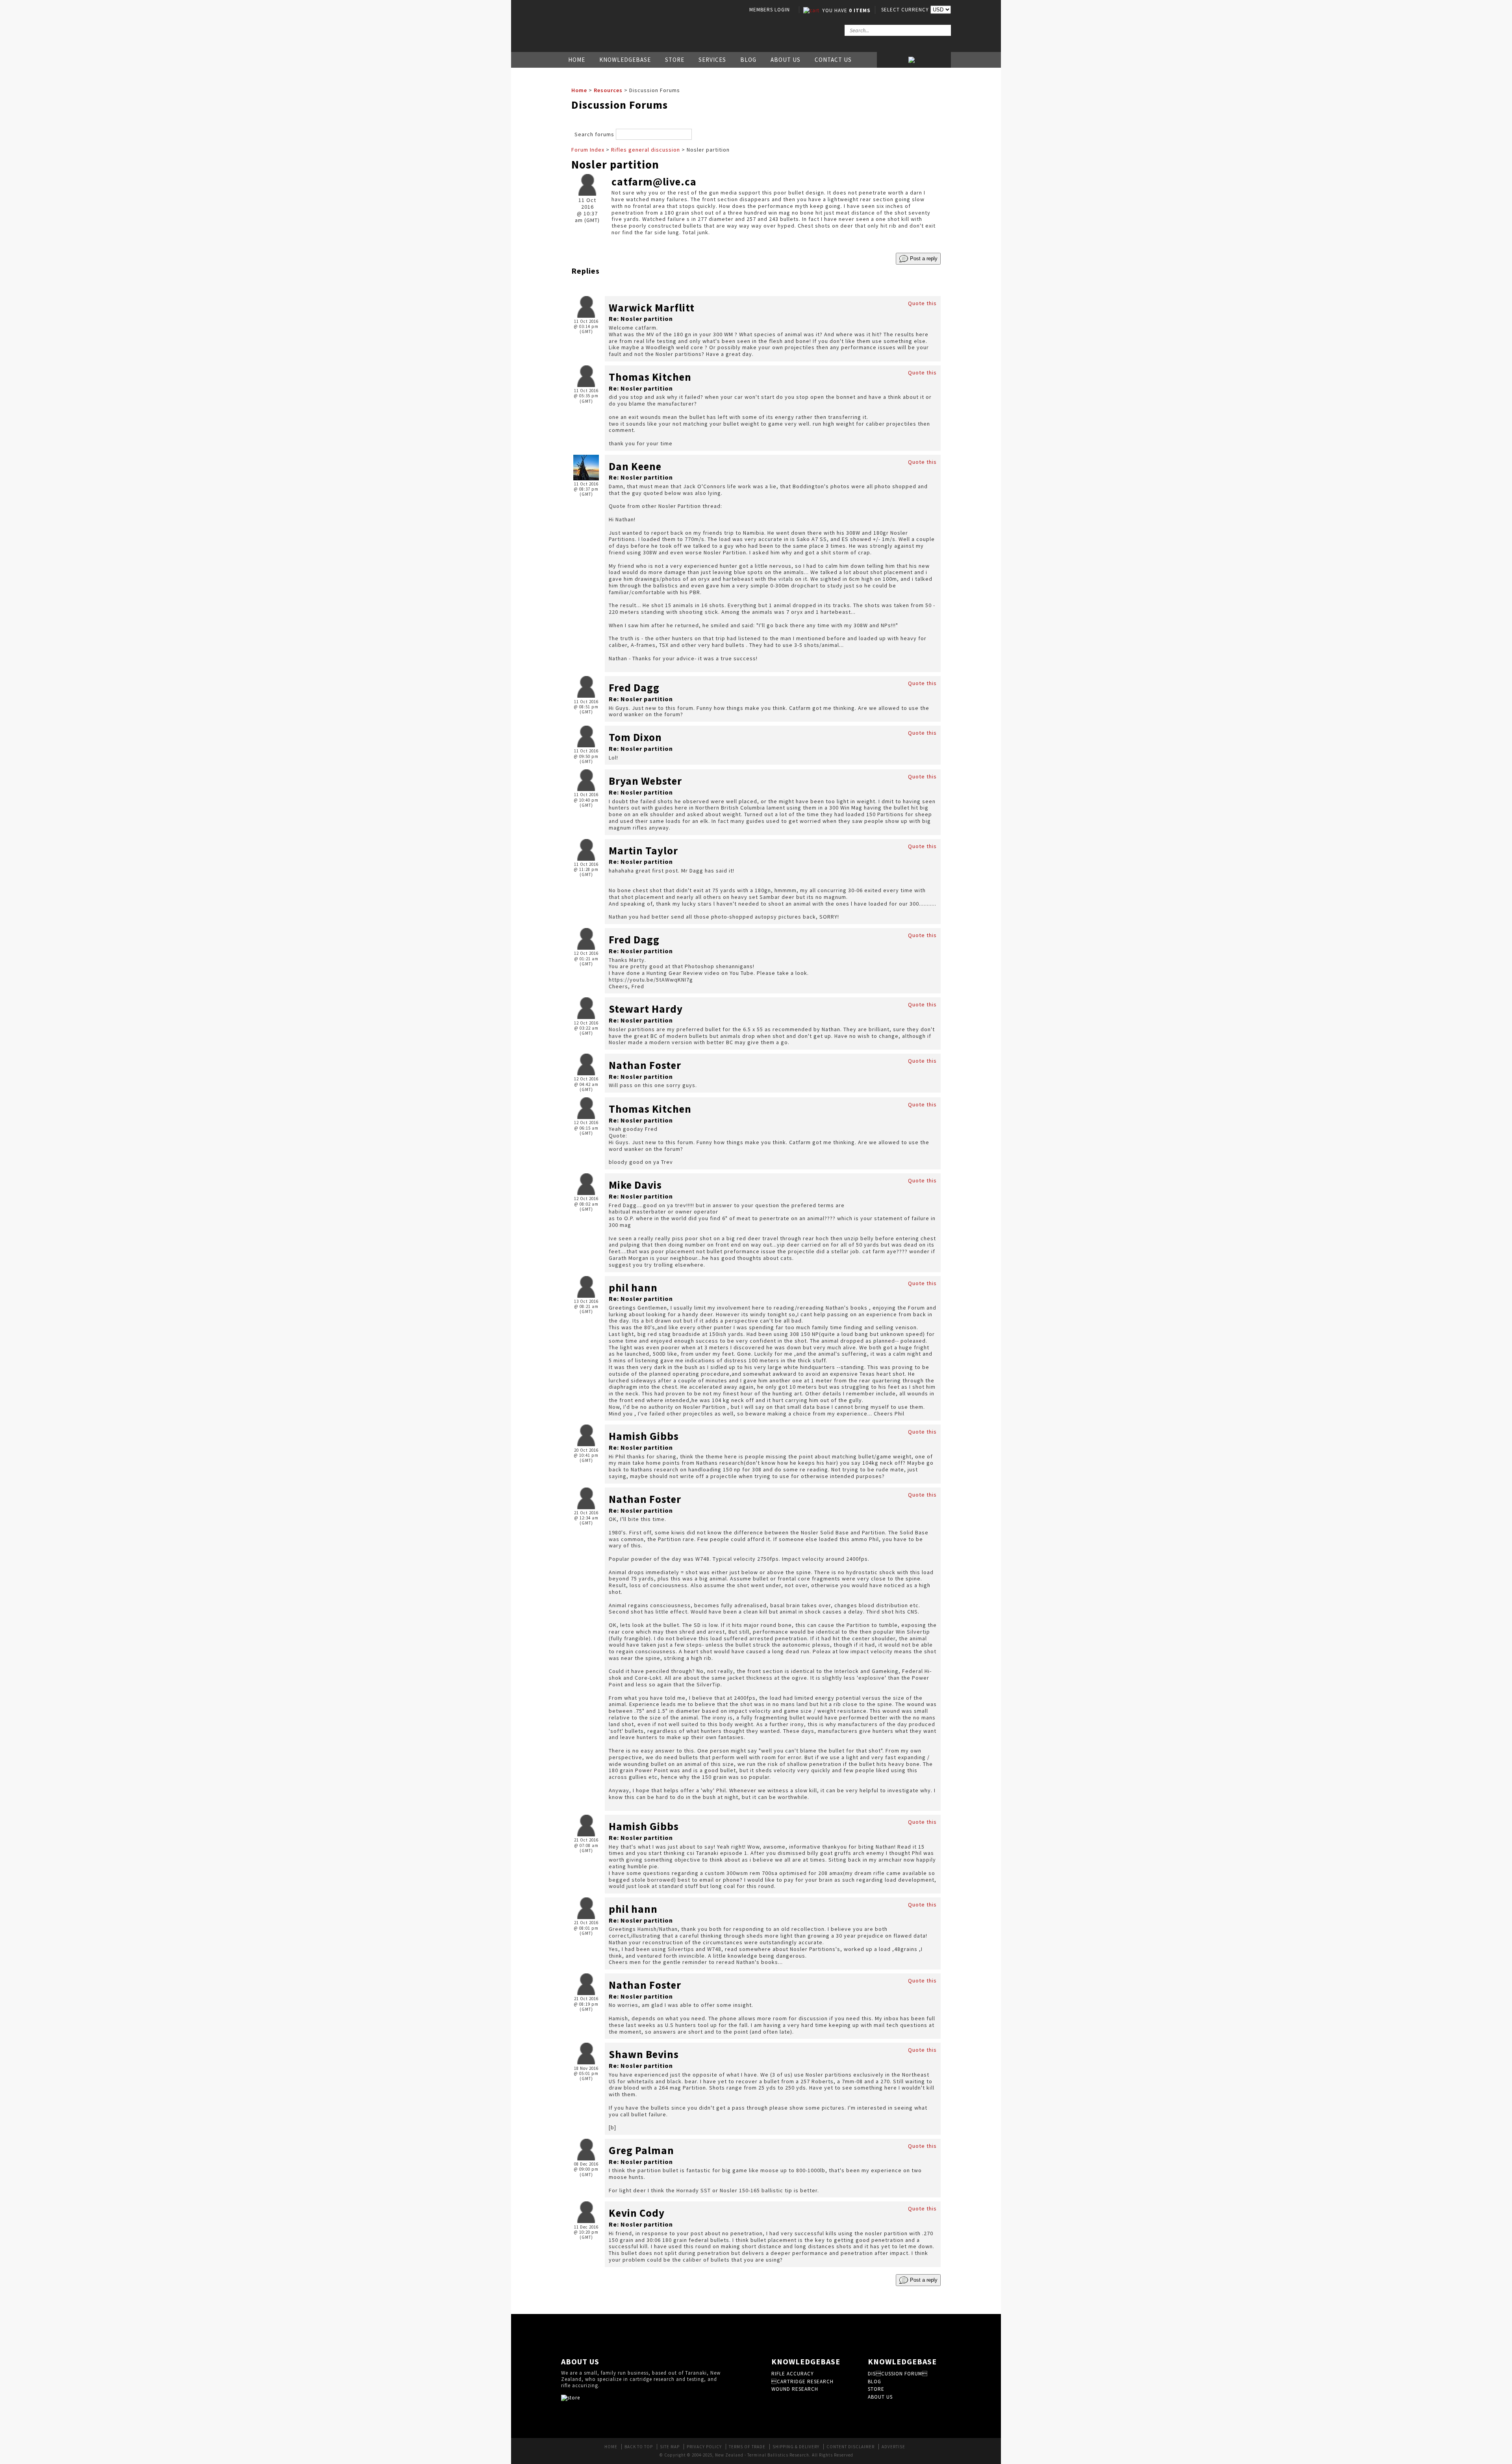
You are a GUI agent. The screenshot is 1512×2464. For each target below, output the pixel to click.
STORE (876, 2389)
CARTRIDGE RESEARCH (802, 2382)
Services (712, 60)
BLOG (875, 2382)
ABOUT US (880, 2397)
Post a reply (923, 258)
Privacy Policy (704, 2447)
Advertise (893, 2447)
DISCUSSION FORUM (898, 2374)
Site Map (670, 2447)
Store (675, 60)
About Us (786, 60)
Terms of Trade (747, 2447)
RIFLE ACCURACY (793, 2374)
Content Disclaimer (850, 2447)
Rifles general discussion (646, 150)
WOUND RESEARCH (795, 2389)
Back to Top (639, 2447)
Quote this (922, 303)
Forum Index (588, 150)
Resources (608, 90)
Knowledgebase (625, 60)
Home (577, 60)
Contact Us (833, 60)
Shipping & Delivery (796, 2447)
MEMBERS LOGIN (770, 10)
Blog (748, 60)
